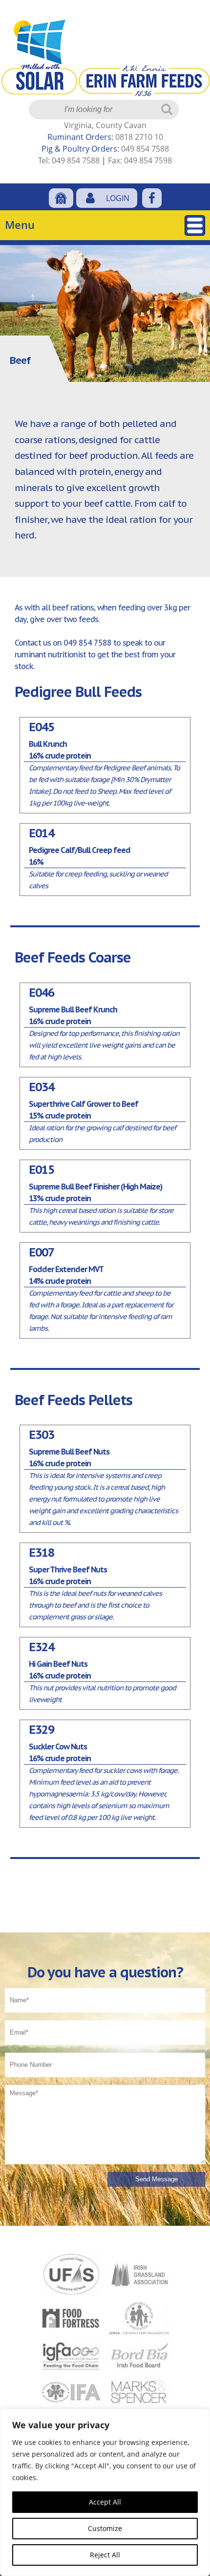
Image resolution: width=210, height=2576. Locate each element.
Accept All (105, 2502)
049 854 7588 (145, 149)
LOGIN (118, 198)
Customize (105, 2528)
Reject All (105, 2555)
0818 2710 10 (139, 137)
